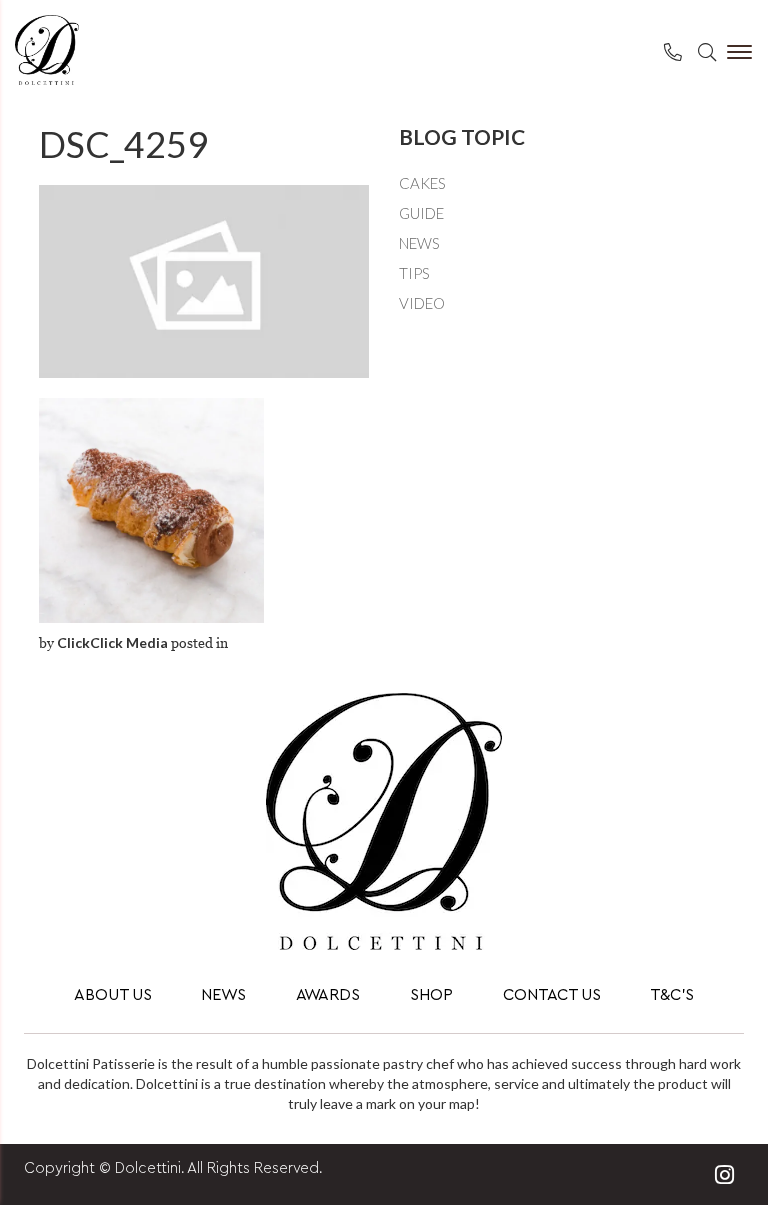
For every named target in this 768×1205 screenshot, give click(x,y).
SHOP (431, 995)
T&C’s (672, 995)
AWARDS (328, 995)
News (419, 243)
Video (422, 303)
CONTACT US (552, 995)
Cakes (422, 183)
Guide (421, 213)
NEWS (223, 995)
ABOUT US (113, 995)
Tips (414, 273)
